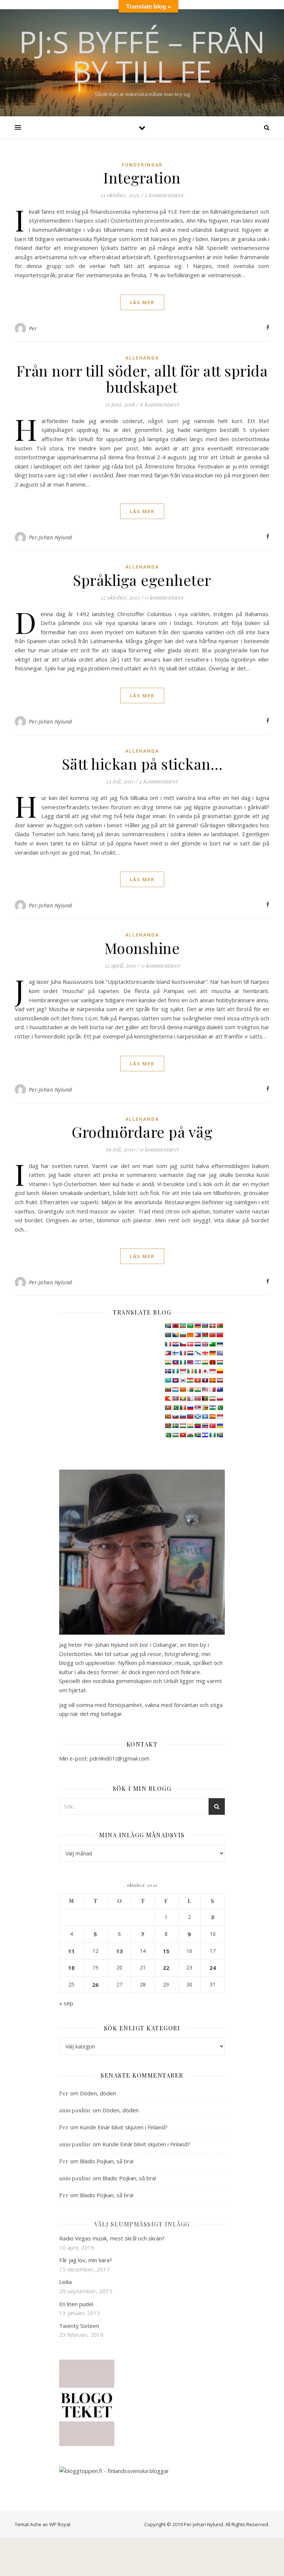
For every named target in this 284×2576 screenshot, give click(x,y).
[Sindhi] (220, 1408)
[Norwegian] (197, 1398)
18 (71, 1968)
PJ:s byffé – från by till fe (142, 56)
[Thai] (205, 1426)
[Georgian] (205, 1353)
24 (213, 1968)
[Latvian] (220, 1380)
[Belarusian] (220, 1326)
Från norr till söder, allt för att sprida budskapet (142, 379)
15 (166, 1951)
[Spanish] (212, 1416)
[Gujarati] (168, 1362)
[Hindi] (205, 1362)
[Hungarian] (220, 1362)
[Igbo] (175, 1371)
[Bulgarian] (183, 1335)
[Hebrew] (197, 1362)
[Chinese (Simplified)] (212, 1335)
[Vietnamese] (183, 1435)
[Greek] (220, 1353)
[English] (205, 1344)
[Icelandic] (168, 1371)
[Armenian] (197, 1326)
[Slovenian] (183, 1416)
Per (33, 328)
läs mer (142, 302)
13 (119, 1951)
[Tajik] (183, 1426)
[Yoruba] (212, 1435)
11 (71, 1951)
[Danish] (190, 1344)
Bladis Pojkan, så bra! (107, 2161)
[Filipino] (168, 1353)
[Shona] (205, 1408)
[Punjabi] (175, 1408)
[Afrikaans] (168, 1326)
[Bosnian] (175, 1335)
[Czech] (183, 1344)
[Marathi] (168, 1398)
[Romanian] (183, 1408)
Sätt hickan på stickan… (142, 764)
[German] (212, 1353)
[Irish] (190, 1371)
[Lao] (205, 1380)
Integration (142, 177)
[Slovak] (175, 1416)
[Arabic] (190, 1326)
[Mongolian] (175, 1398)
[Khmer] (175, 1380)
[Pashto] (205, 1398)
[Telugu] (197, 1426)
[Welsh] (190, 1435)
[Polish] (220, 1398)
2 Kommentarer (164, 195)
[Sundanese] (220, 1416)
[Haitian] (175, 1362)
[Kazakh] (168, 1380)
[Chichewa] (205, 1335)
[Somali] (205, 1416)
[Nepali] (190, 1398)
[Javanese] (212, 1371)
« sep (66, 2003)
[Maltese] (212, 1390)
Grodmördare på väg (142, 1132)
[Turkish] (212, 1426)
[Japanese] (205, 1371)
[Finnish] (175, 1353)
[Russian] (190, 1408)
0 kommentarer (164, 597)
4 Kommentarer (158, 781)
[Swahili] (168, 1426)
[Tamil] (190, 1426)
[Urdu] (168, 1435)
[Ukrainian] (220, 1426)
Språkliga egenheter (142, 580)
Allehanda (142, 358)
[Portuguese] (168, 1408)
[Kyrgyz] (197, 1380)
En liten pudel (76, 2304)
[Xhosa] (197, 1435)
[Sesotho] (212, 1408)
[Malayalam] (197, 1390)
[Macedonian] (183, 1390)
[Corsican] (168, 1344)
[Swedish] (175, 1426)
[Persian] (212, 1398)
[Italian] (197, 1371)
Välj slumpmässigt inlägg (142, 2224)
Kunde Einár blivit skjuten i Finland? (124, 2127)
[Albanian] (175, 1326)
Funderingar (142, 165)
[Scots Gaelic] (197, 1416)
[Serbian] (197, 1408)
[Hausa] (183, 1362)
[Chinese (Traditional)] (220, 1335)
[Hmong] (212, 1362)
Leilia (65, 2282)
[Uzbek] (175, 1435)
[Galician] (197, 1353)
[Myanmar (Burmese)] (183, 1398)
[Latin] (212, 1380)
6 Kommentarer (160, 404)
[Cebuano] (197, 1335)
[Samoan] (190, 1416)
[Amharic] (183, 1326)
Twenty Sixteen (79, 2326)
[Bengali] (168, 1335)
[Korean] (183, 1380)
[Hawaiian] (190, 1362)
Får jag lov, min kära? (86, 2260)
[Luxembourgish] (175, 1390)
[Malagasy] (190, 1390)
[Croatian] (175, 1344)
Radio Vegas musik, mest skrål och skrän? (112, 2238)
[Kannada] (220, 1371)
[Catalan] (190, 1335)
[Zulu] (220, 1435)
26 (95, 1985)
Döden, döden (98, 2093)
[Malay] (205, 1390)
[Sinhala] (168, 1416)
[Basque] (212, 1326)
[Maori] (220, 1390)
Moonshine (142, 948)
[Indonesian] (183, 1371)
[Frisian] (190, 1353)
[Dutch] (197, 1344)
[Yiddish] (205, 1435)
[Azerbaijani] (205, 1326)
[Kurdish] (190, 1380)
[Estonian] (220, 1344)
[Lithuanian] (168, 1390)
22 (166, 1968)
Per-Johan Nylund (50, 537)
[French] (183, 1353)
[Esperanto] (212, 1344)
